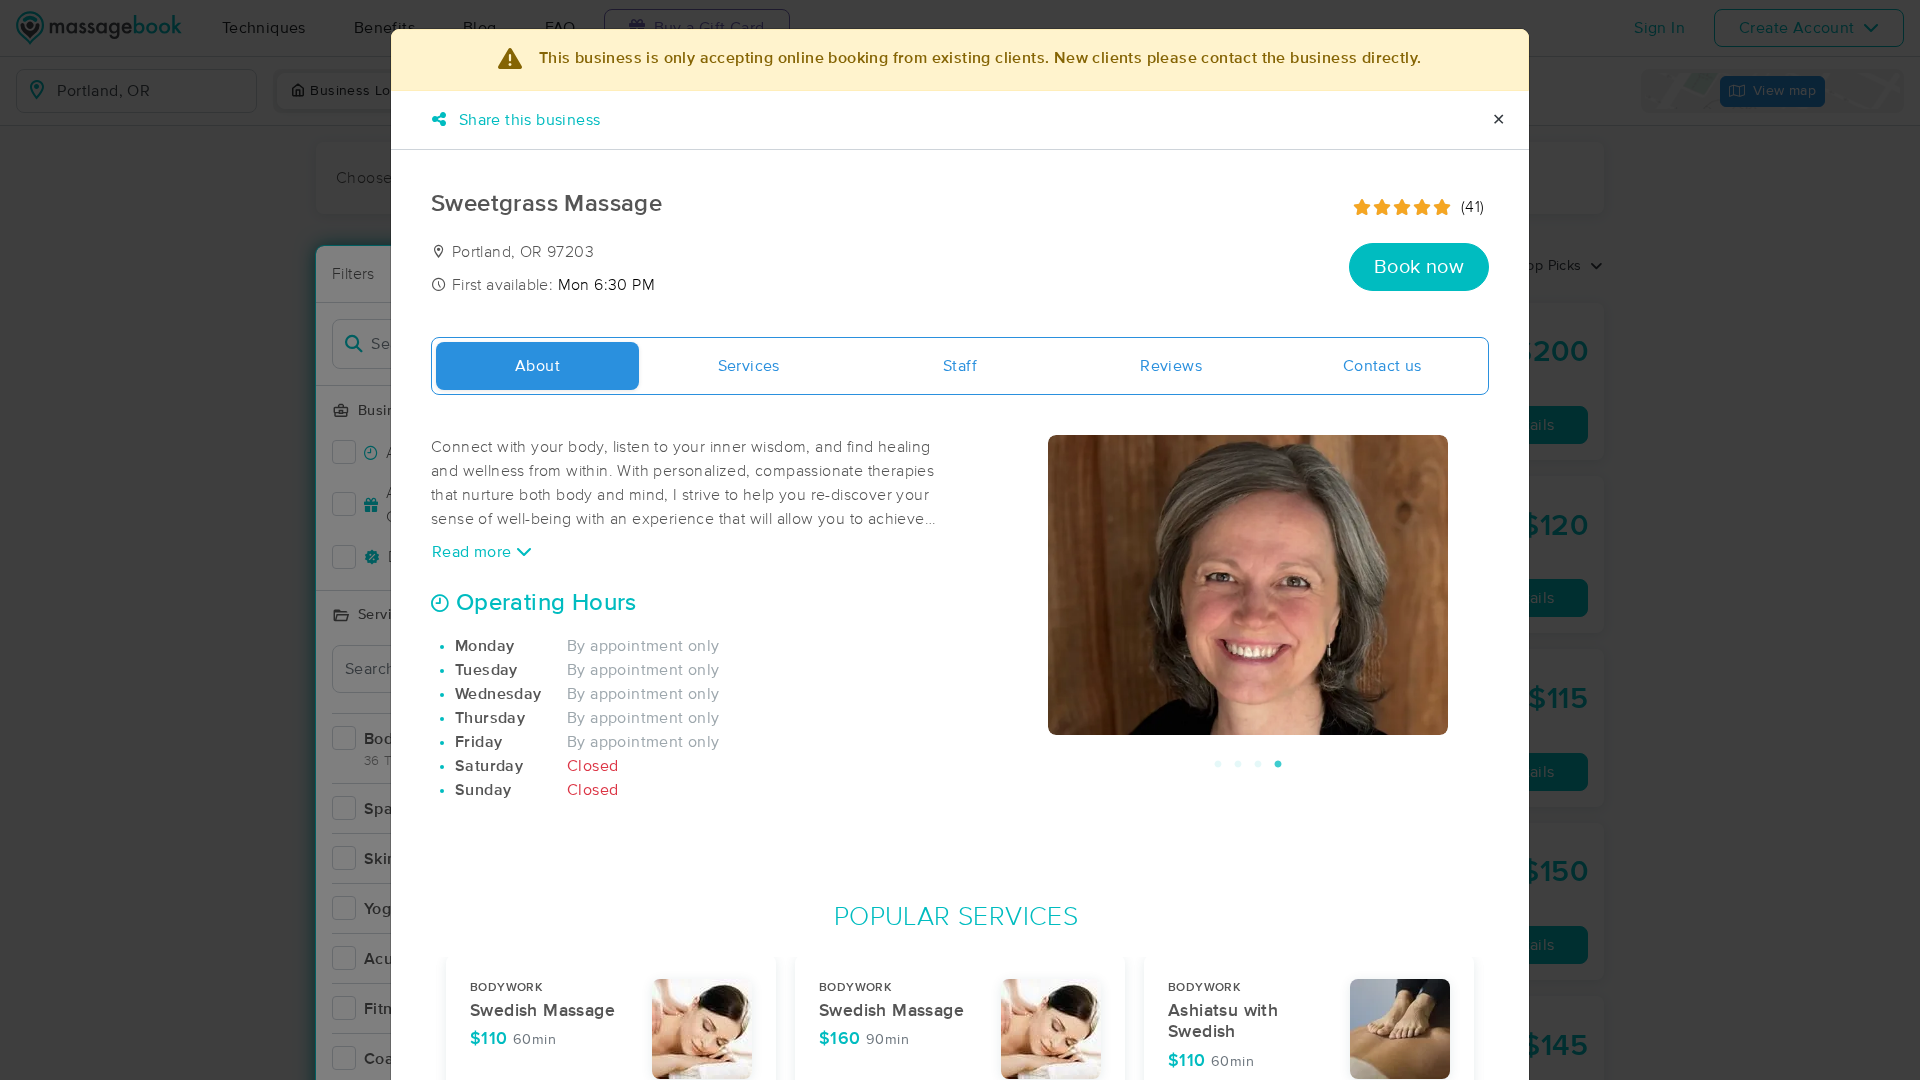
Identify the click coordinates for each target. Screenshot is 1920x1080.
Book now (1419, 267)
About (537, 366)
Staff (960, 366)
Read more (474, 552)
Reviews (1171, 366)
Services (749, 366)
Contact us (1382, 366)
